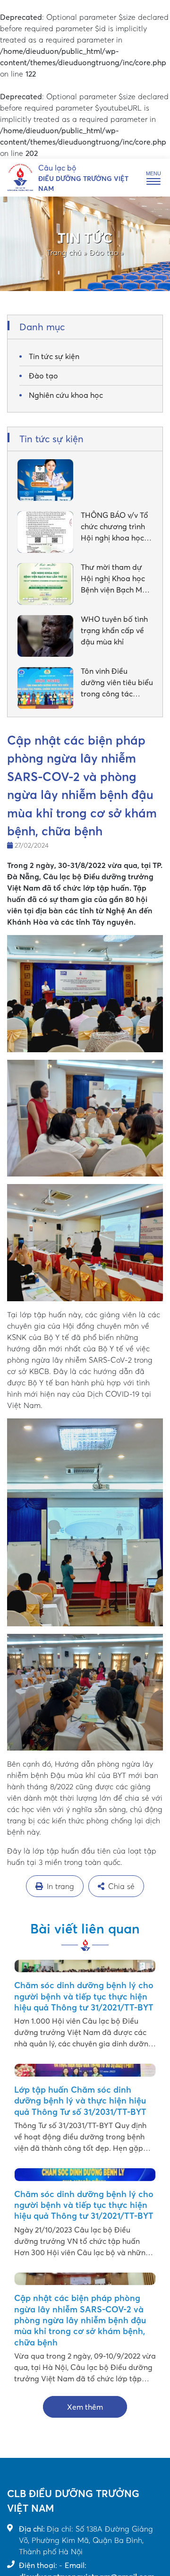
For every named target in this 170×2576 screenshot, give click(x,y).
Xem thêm (85, 2407)
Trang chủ (64, 252)
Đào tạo (104, 252)
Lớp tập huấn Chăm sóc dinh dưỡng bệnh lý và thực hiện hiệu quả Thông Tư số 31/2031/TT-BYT (80, 2101)
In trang (60, 1886)
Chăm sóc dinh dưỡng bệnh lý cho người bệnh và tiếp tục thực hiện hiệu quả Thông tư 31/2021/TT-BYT (84, 1996)
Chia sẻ (121, 1886)
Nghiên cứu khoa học (66, 395)
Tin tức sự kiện (54, 356)
